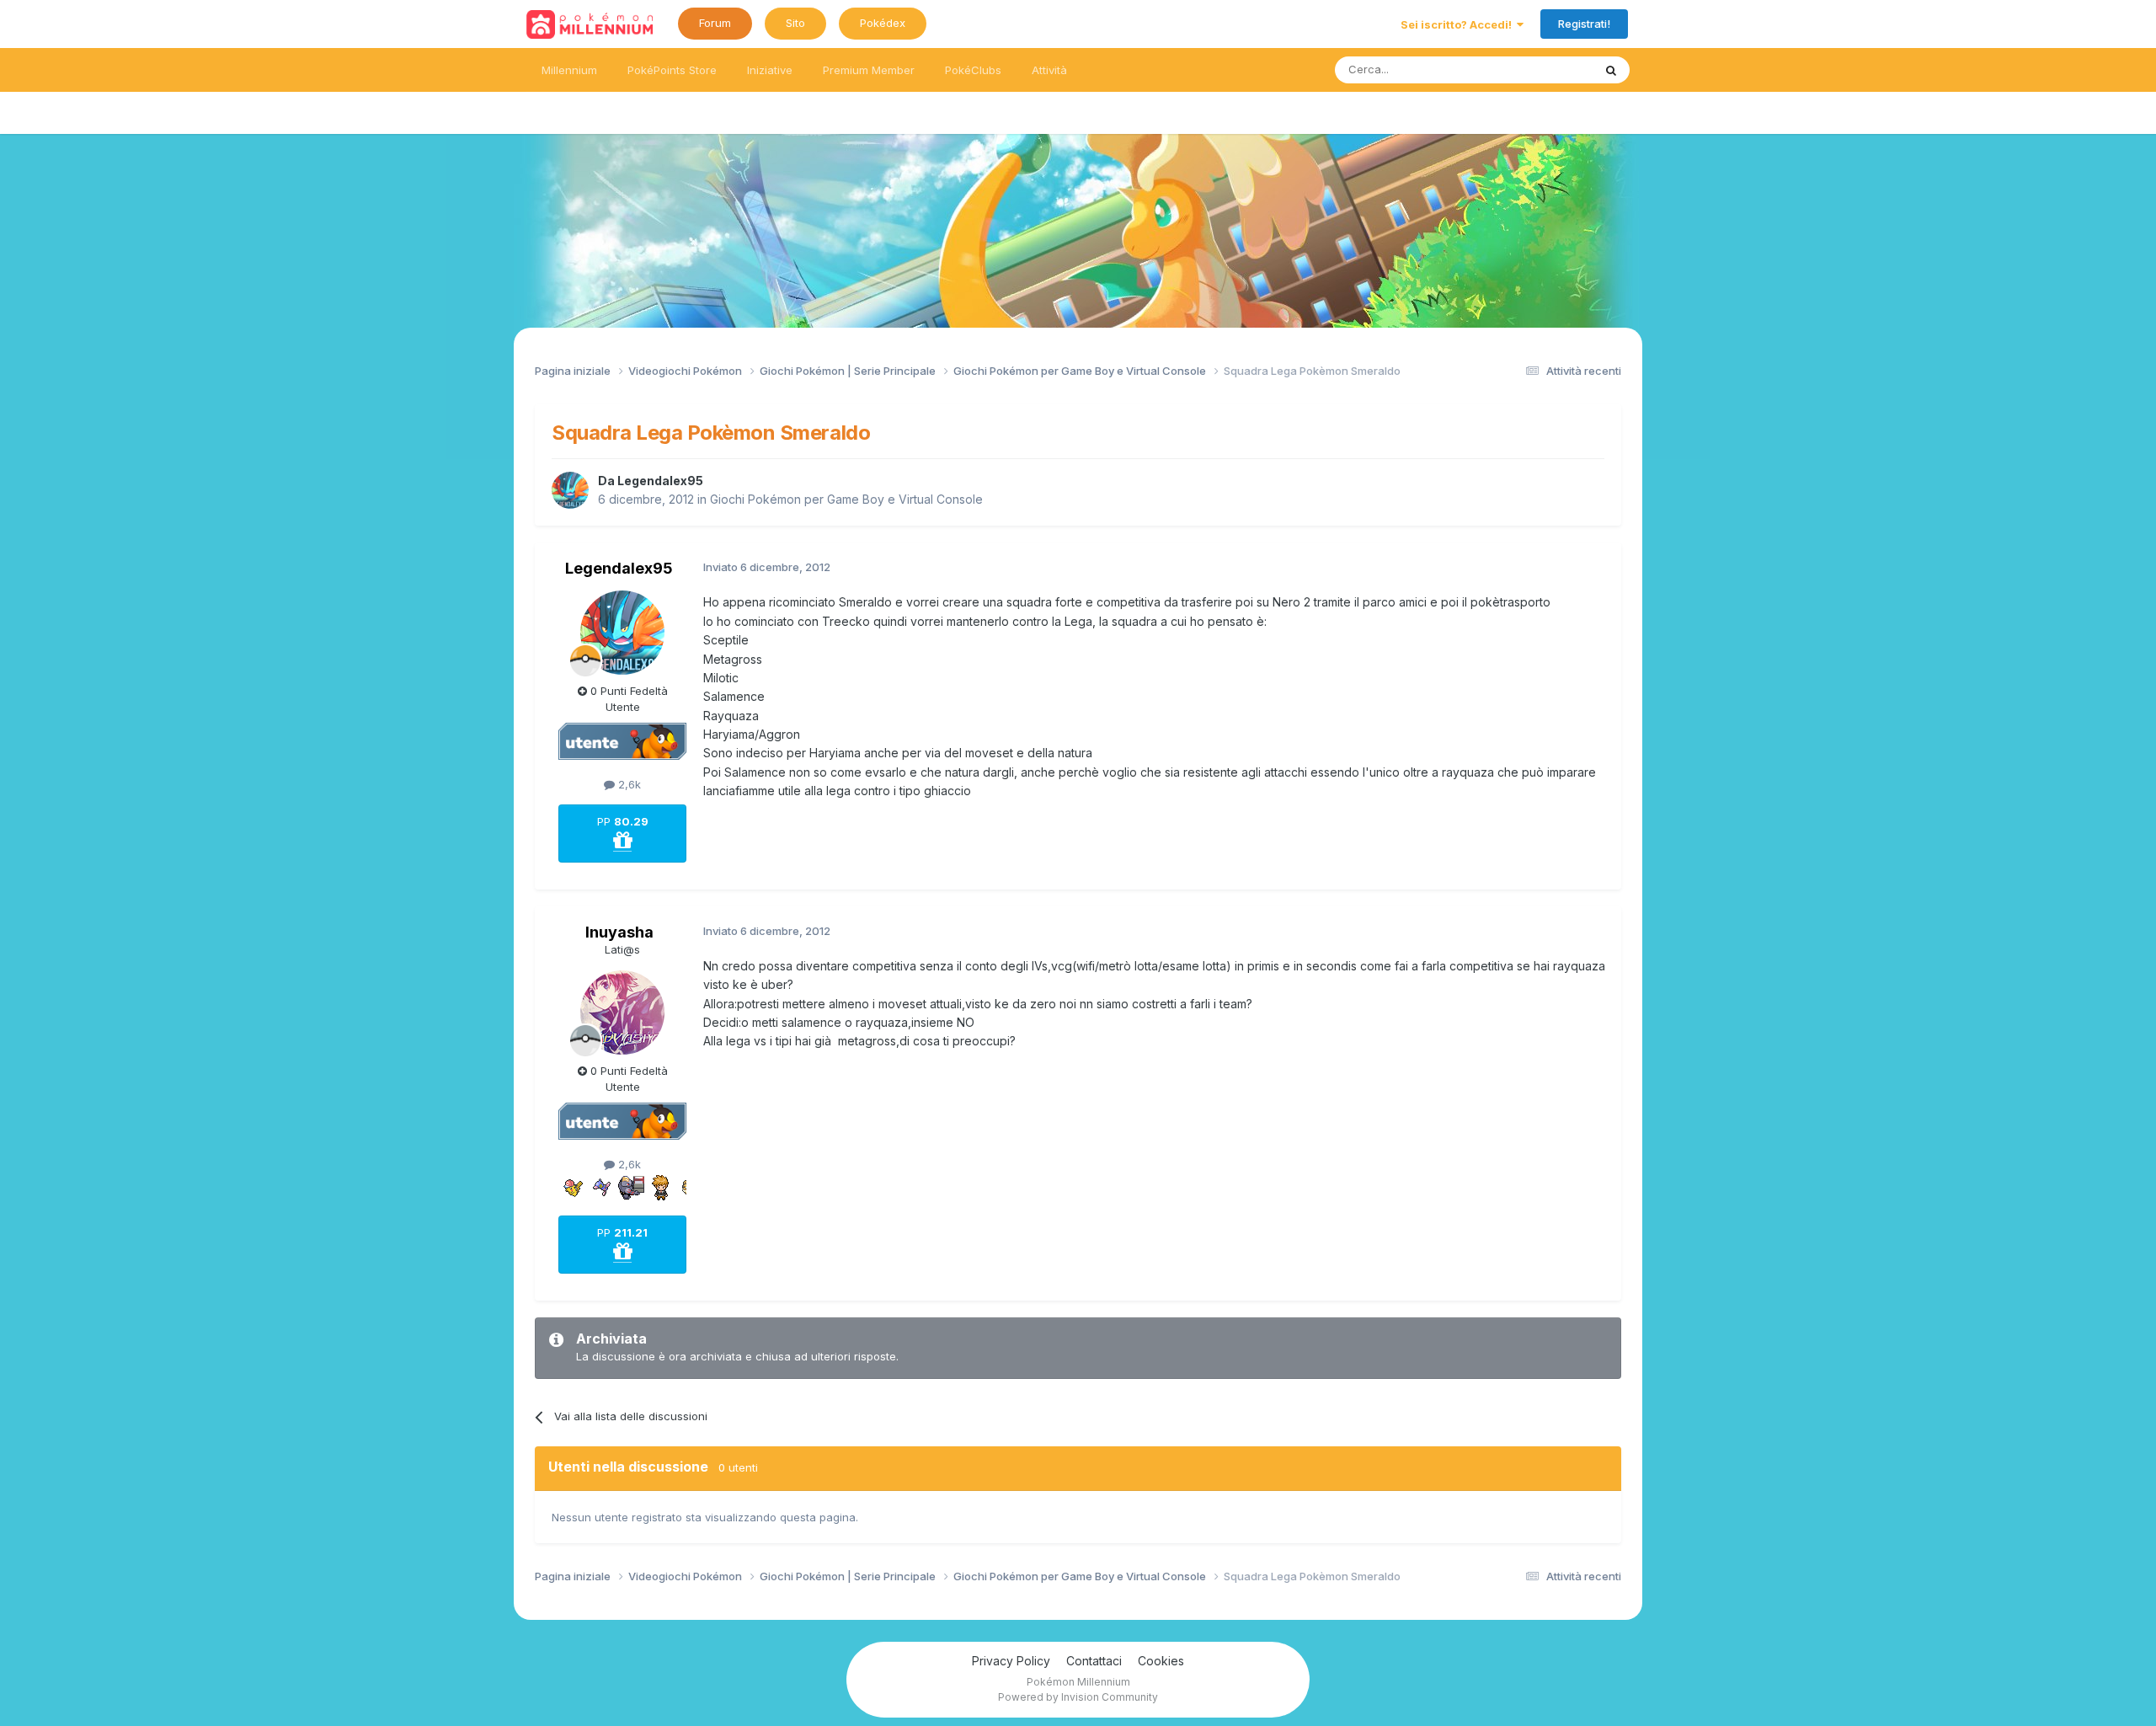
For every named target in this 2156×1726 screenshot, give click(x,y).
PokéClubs (973, 70)
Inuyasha (619, 932)
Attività (1049, 70)
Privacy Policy (1011, 1661)
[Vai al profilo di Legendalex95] (570, 490)
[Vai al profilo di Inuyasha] (622, 1013)
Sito (795, 23)
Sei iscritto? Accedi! (1459, 24)
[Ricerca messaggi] (1611, 70)
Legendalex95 (660, 481)
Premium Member (869, 70)
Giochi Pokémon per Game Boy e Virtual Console (846, 499)
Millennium (569, 70)
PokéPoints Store (672, 70)
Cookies (1161, 1661)
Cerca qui (1546, 69)
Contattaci (1094, 1661)
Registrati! (1584, 24)
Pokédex (883, 23)
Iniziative (770, 70)
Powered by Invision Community (1078, 1697)
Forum (715, 23)
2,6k (628, 784)
